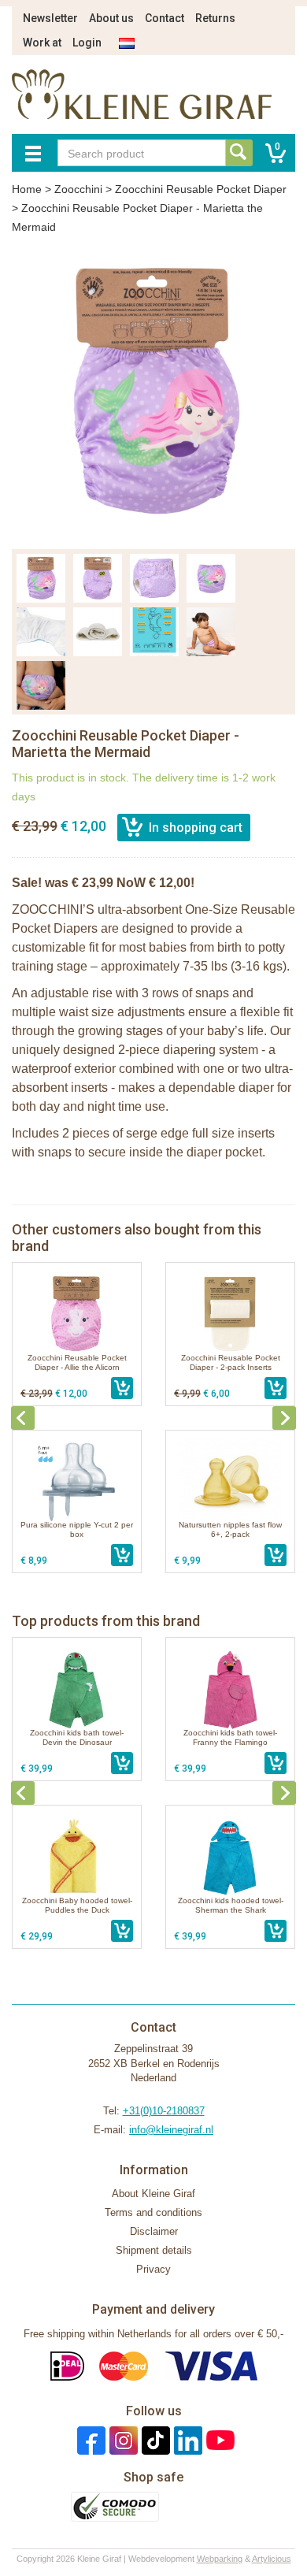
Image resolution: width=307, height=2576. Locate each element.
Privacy (153, 2269)
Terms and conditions (153, 2212)
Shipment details (154, 2250)
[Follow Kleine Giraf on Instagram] (122, 2439)
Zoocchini (78, 189)
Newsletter (50, 18)
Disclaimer (154, 2231)
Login (87, 43)
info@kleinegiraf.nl (171, 2130)
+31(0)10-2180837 (164, 2111)
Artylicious (272, 2559)
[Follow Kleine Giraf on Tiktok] (154, 2439)
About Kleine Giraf (153, 2194)
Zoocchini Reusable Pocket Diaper (201, 189)
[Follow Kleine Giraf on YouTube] (218, 2439)
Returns (215, 18)
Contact (165, 18)
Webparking (220, 2559)
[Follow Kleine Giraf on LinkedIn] (186, 2439)
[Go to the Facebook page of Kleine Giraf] (89, 2439)
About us (111, 18)
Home (27, 189)
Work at (42, 43)
